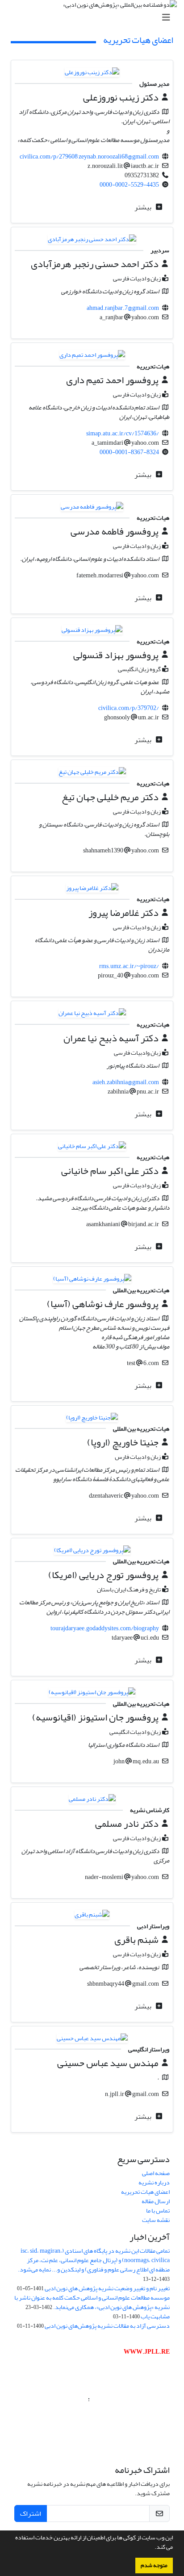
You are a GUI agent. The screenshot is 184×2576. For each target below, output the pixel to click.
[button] (152, 2548)
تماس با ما (158, 2211)
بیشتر (144, 207)
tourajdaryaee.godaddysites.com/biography (105, 1628)
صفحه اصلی (156, 2173)
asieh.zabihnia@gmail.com (126, 1082)
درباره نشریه (154, 2182)
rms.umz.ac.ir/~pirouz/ (129, 966)
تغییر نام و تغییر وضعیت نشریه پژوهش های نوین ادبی (107, 2288)
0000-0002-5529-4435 (129, 185)
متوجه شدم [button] (154, 2565)
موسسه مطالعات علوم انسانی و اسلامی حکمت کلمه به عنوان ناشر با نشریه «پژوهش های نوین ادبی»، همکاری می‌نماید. (92, 2302)
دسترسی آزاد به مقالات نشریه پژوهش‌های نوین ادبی (107, 2326)
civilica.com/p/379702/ (129, 708)
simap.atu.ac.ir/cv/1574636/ (123, 433)
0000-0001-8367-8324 (129, 452)
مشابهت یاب (155, 2316)
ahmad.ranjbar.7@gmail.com (123, 308)
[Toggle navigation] (95, 18)
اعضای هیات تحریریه (145, 2192)
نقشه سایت (156, 2220)
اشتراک (31, 2513)
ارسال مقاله (156, 2201)
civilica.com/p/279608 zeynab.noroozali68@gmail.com (89, 157)
